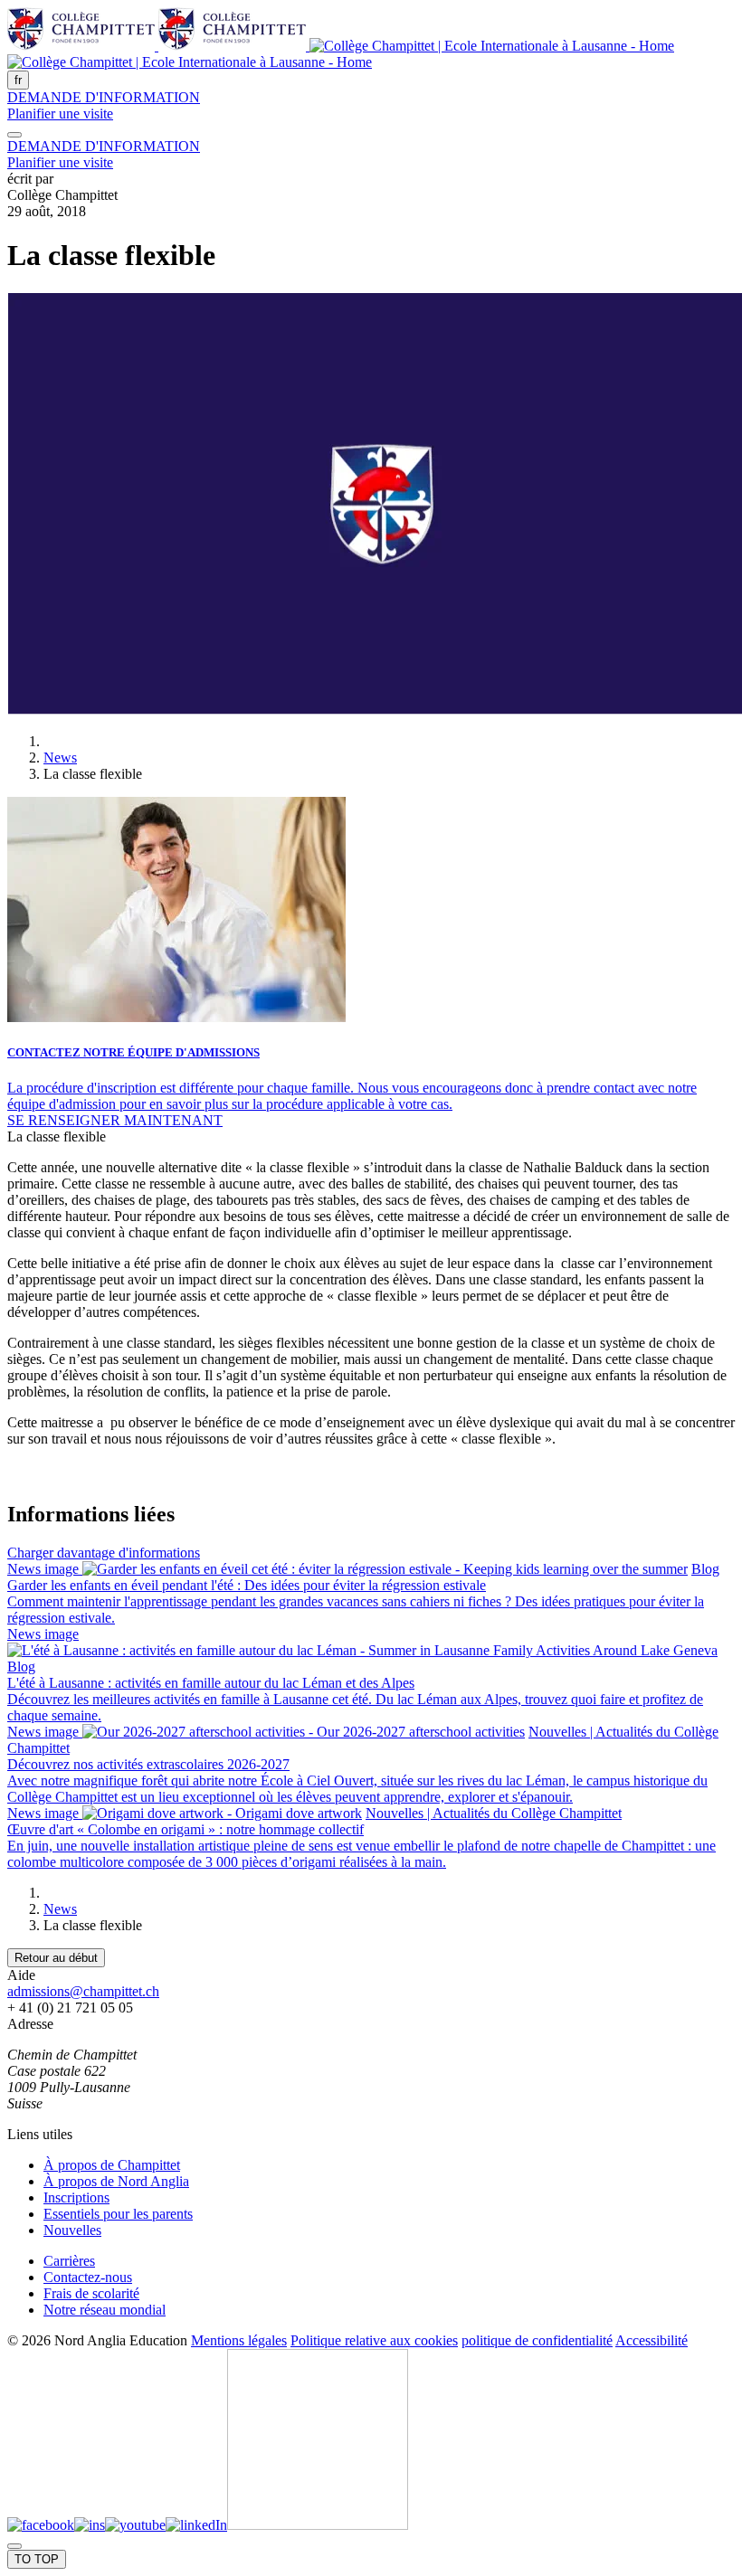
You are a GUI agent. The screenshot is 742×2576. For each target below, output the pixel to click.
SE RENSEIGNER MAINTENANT (115, 1120)
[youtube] (135, 2525)
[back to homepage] (341, 54)
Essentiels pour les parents (118, 2214)
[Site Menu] (14, 135)
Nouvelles (72, 2230)
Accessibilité (652, 2340)
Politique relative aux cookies (374, 2340)
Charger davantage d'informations (104, 1553)
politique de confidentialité (537, 2340)
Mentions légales (239, 2340)
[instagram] (90, 2525)
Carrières (69, 2261)
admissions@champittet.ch (83, 1991)
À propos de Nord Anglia (116, 2181)
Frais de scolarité (91, 2293)
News (60, 758)
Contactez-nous (88, 2277)
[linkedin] (196, 2525)
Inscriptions (76, 2197)
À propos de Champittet (112, 2165)
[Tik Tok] (318, 2525)
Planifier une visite (60, 114)
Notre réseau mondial (105, 2310)
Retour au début (56, 1958)
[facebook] (41, 2525)
